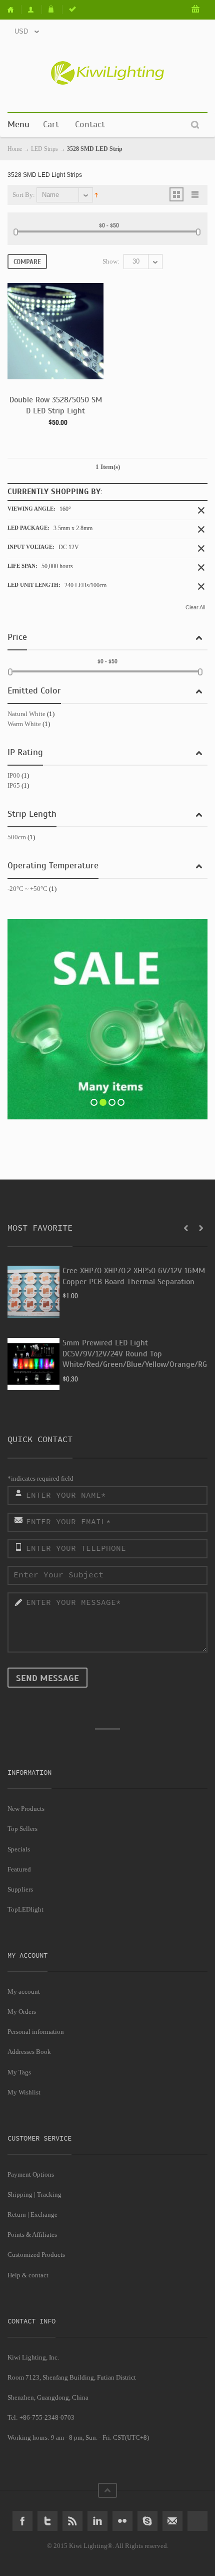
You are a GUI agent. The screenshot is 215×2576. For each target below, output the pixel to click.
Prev (186, 1228)
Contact (90, 124)
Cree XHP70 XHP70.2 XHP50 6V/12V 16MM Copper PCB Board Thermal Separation (134, 1276)
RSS (72, 2521)
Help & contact (28, 2275)
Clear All (195, 607)
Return (17, 2214)
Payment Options (31, 2174)
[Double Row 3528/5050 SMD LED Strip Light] (55, 331)
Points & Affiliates (32, 2235)
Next (201, 1228)
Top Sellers (22, 1829)
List (195, 194)
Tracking (49, 2194)
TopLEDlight (25, 1909)
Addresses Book (29, 2052)
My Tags (19, 2072)
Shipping (20, 2194)
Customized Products (36, 2255)
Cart (51, 124)
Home (14, 10)
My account (24, 1992)
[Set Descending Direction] (96, 194)
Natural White (26, 714)
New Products (26, 1809)
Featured (19, 1869)
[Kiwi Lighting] (107, 73)
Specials (19, 1849)
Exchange (44, 2214)
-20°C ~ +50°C (27, 889)
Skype (147, 2521)
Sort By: (24, 195)
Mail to (172, 2521)
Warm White (24, 724)
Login (73, 10)
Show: (111, 261)
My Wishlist (24, 2092)
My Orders (22, 2012)
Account (32, 10)
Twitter (47, 2521)
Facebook (22, 2521)
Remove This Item (201, 510)
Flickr (122, 2521)
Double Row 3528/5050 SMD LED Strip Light (56, 405)
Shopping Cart (53, 10)
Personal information (36, 2032)
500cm (17, 837)
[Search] (195, 125)
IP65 (14, 785)
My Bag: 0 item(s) (196, 10)
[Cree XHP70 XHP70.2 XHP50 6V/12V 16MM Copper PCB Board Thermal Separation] (33, 1292)
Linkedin (97, 2521)
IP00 (14, 775)
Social (197, 2521)
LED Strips (44, 149)
